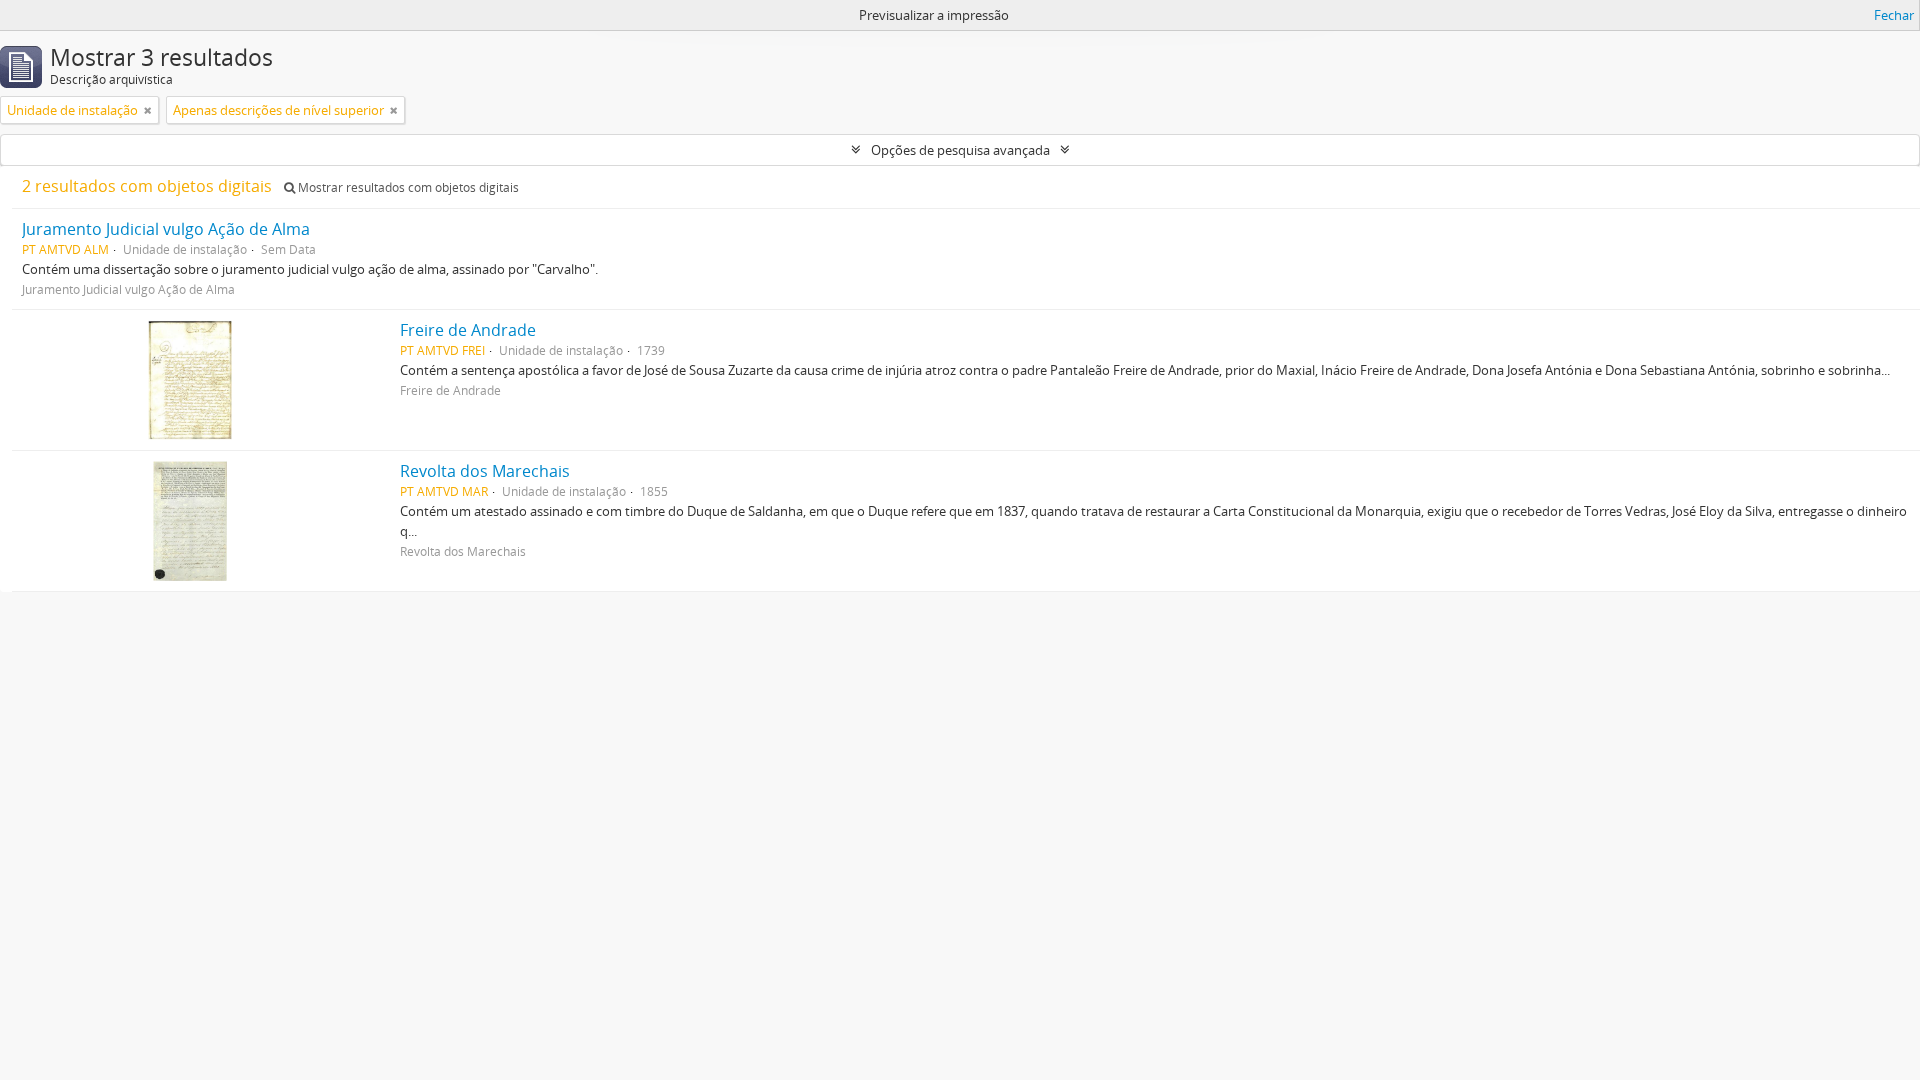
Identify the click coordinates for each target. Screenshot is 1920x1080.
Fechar (1894, 15)
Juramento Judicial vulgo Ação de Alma (166, 229)
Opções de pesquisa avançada (960, 150)
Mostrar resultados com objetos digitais (407, 187)
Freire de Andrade (468, 330)
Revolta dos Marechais (485, 471)
